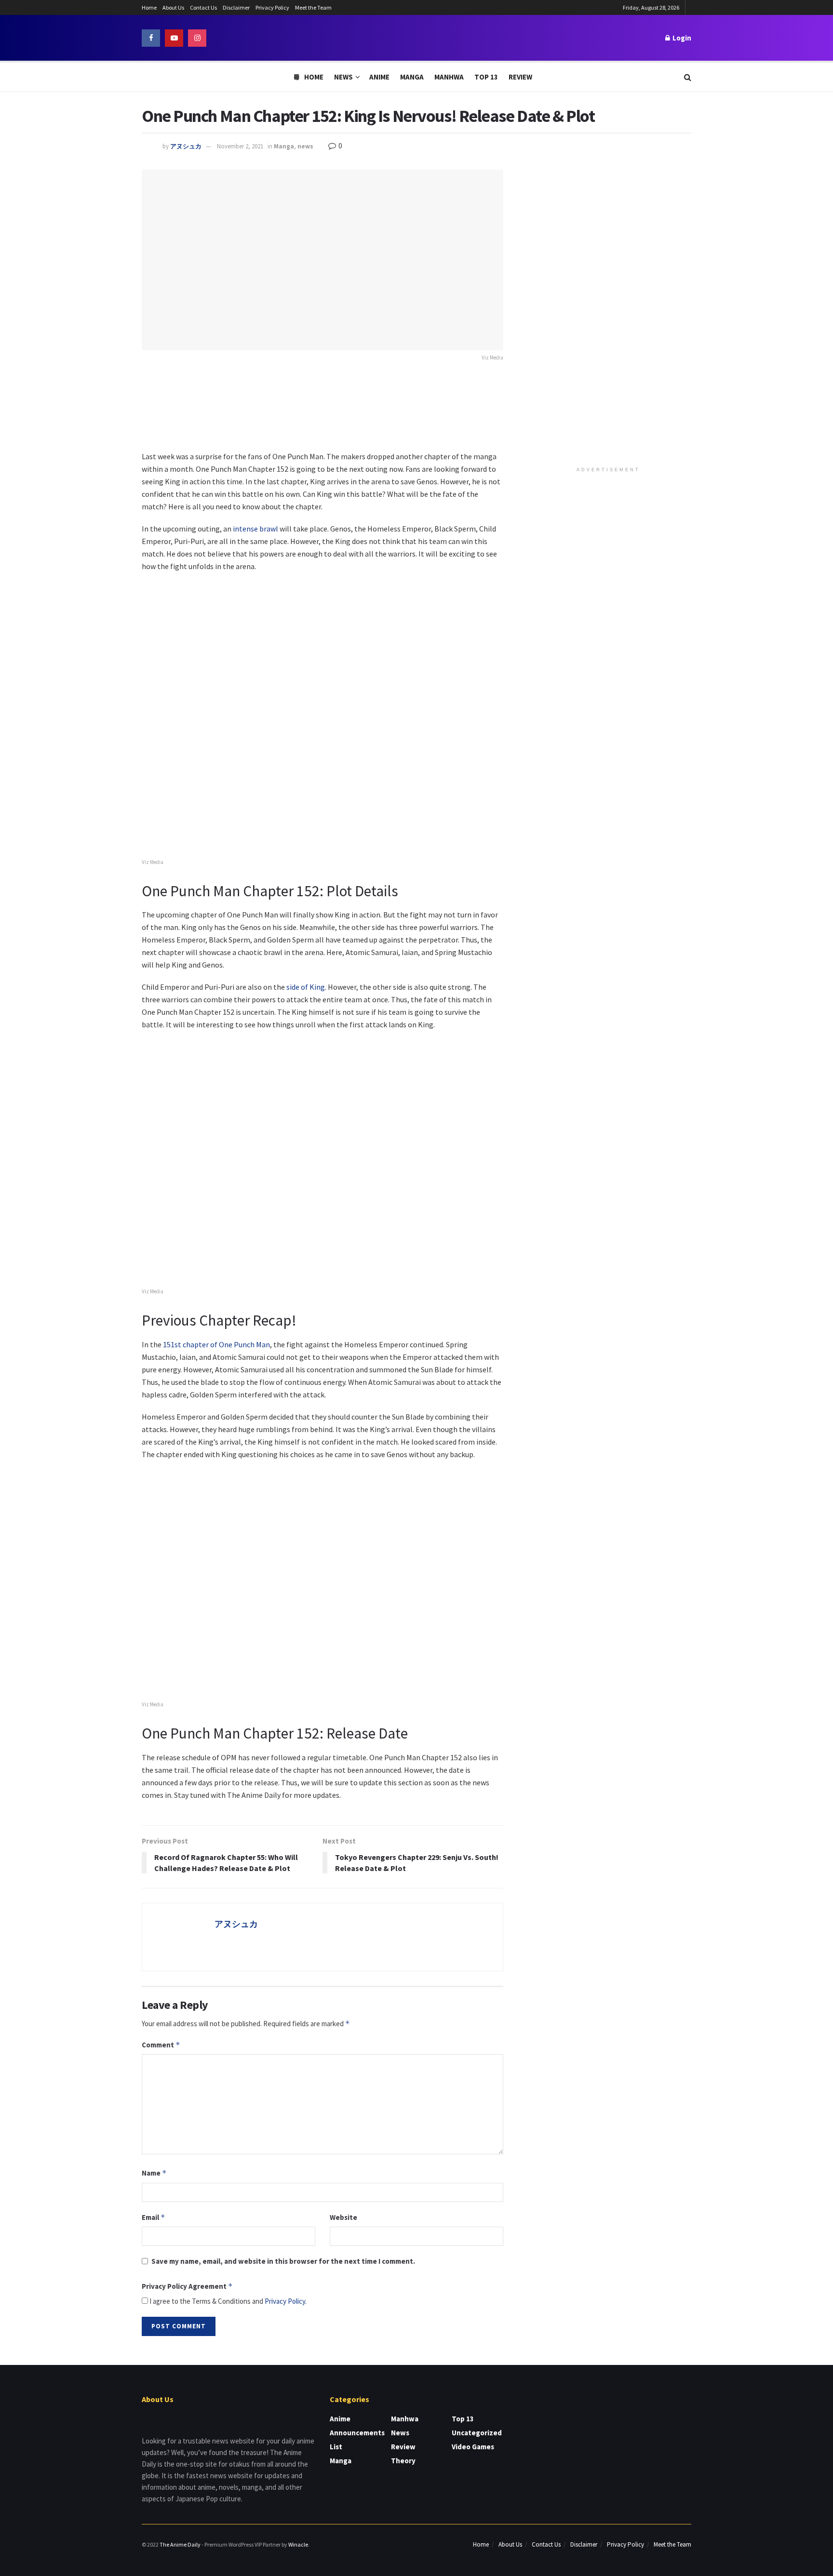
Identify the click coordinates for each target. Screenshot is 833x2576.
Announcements (357, 2433)
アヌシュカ (186, 146)
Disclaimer (236, 7)
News (343, 77)
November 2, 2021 (240, 146)
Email (154, 2217)
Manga (412, 77)
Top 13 (486, 77)
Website (343, 2217)
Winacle (298, 2544)
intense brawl (255, 529)
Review (520, 77)
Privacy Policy (272, 7)
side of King (306, 987)
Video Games (473, 2447)
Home (149, 7)
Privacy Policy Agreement (187, 2286)
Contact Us (203, 7)
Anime (379, 77)
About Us (173, 7)
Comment (161, 2045)
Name (154, 2173)
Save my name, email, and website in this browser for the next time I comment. (283, 2261)
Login (681, 38)
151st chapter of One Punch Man (216, 1344)
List (336, 2447)
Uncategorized (477, 2433)
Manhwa (449, 77)
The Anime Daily (180, 2544)
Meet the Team (313, 7)
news (305, 146)
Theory (403, 2461)
